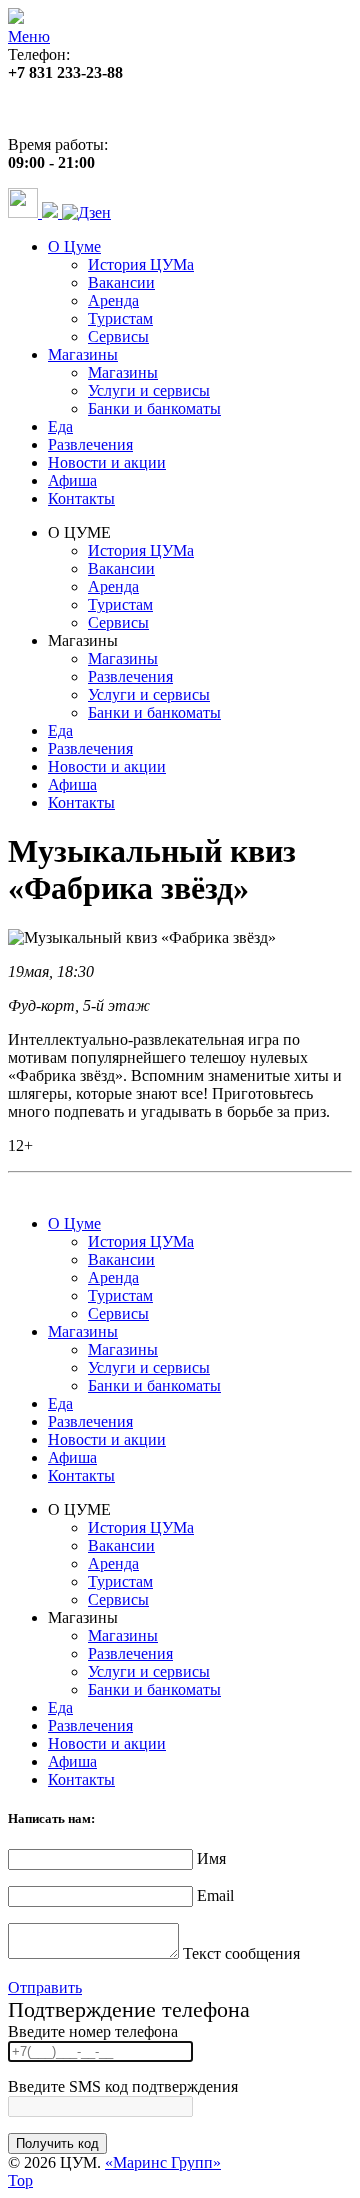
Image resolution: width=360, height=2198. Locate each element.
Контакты (81, 498)
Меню (29, 36)
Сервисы (118, 336)
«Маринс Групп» (163, 2162)
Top (20, 2180)
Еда (60, 426)
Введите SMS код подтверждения (123, 2086)
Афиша (72, 480)
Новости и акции (107, 462)
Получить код (57, 2143)
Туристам (120, 318)
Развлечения (90, 444)
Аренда (113, 300)
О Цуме (74, 246)
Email (215, 1895)
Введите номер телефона (93, 2031)
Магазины (83, 354)
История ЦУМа (141, 264)
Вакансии (121, 282)
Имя (211, 1858)
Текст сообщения (241, 1953)
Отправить (45, 1987)
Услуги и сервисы (149, 390)
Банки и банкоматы (154, 408)
